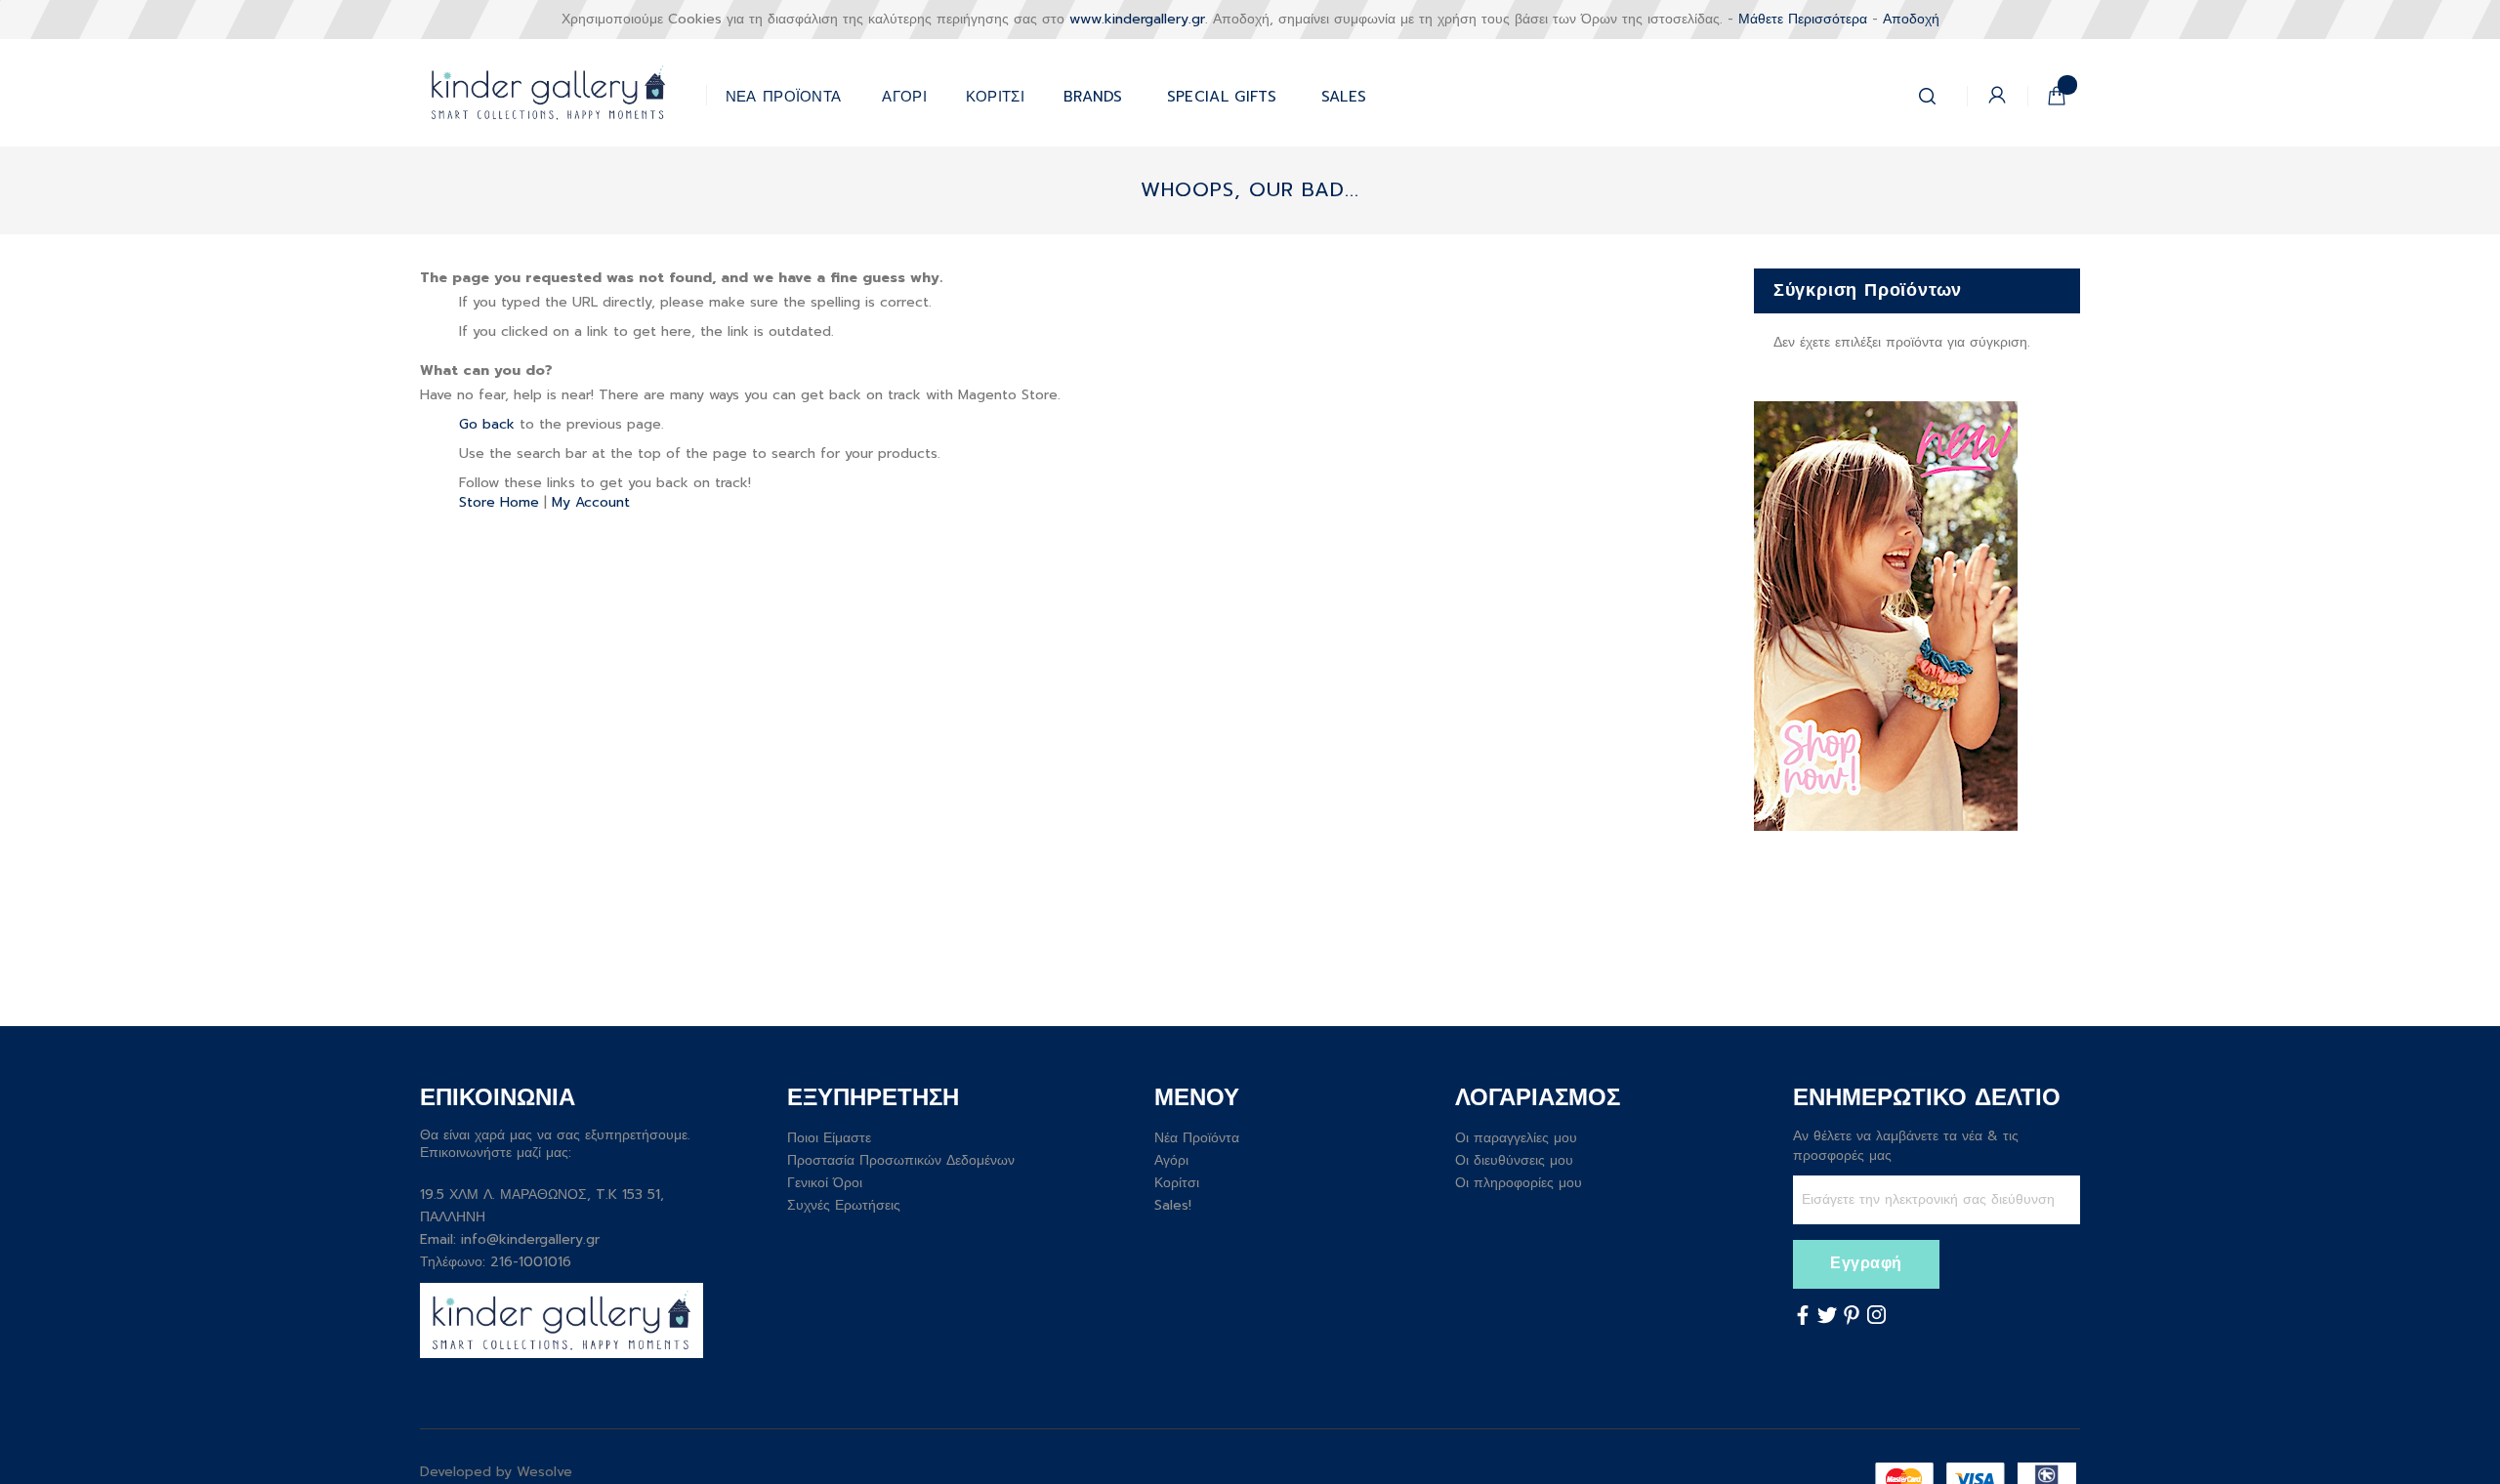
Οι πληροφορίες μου (1519, 1183)
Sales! (1173, 1205)
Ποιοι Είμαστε (829, 1138)
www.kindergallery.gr (1137, 19)
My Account (591, 502)
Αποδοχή (1911, 19)
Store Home (499, 502)
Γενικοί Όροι (825, 1183)
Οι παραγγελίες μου (1516, 1138)
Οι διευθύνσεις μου (1514, 1160)
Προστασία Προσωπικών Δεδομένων (901, 1160)
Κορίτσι (1177, 1183)
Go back (487, 424)
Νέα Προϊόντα (1197, 1138)
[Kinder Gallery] (563, 93)
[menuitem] (1222, 92)
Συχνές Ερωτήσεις (844, 1205)
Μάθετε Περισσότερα (1803, 19)
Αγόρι (1171, 1160)
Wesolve (544, 1472)
